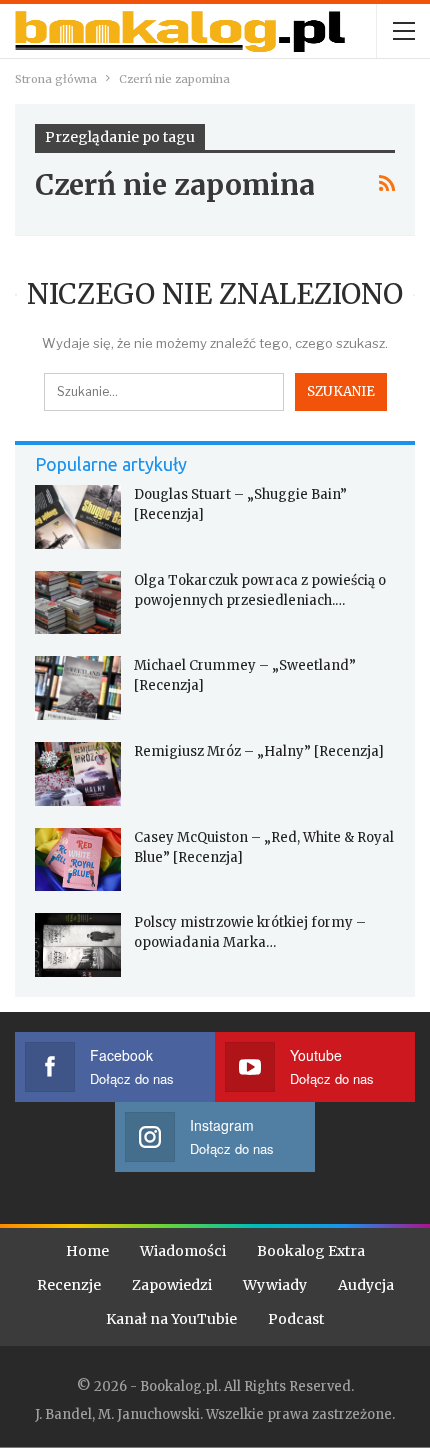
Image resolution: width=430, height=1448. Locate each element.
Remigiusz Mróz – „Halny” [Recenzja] (259, 751)
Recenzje (69, 1285)
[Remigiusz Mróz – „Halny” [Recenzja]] (78, 774)
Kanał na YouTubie (171, 1319)
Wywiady (275, 1285)
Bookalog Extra (311, 1251)
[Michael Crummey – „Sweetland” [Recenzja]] (78, 688)
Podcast (296, 1319)
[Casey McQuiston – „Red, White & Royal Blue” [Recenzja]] (78, 860)
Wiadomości (183, 1251)
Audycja (366, 1285)
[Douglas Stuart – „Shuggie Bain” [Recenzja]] (78, 517)
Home (87, 1251)
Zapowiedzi (172, 1285)
